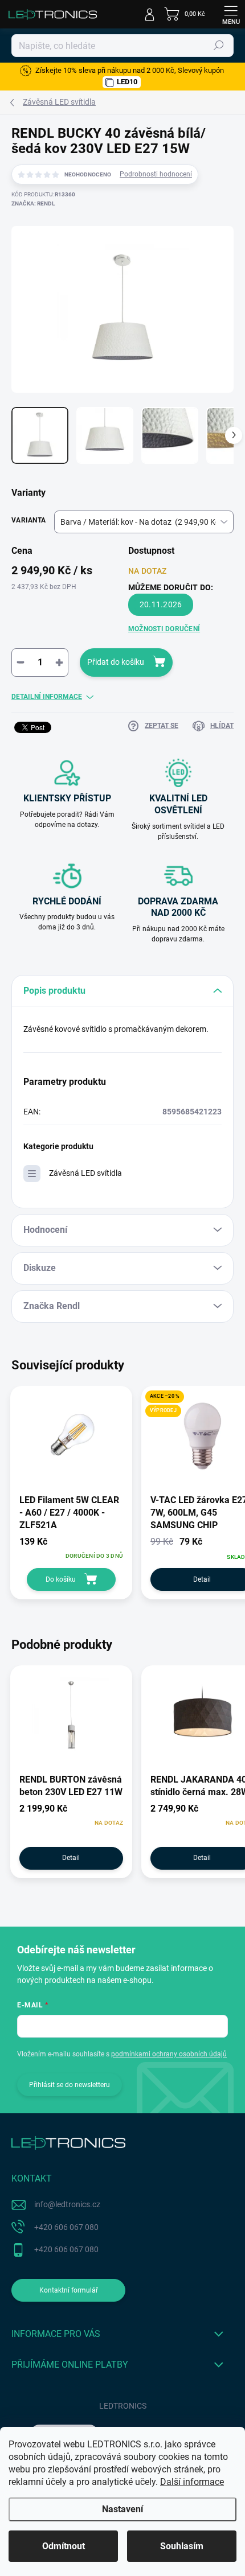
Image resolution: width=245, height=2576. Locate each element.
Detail (71, 1858)
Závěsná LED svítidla (85, 1173)
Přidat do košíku (116, 662)
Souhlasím (182, 2546)
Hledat (219, 46)
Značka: (33, 203)
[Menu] (231, 14)
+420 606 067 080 (66, 2227)
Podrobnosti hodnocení (156, 174)
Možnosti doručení (164, 629)
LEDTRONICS (123, 2406)
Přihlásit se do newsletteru (70, 2085)
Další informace (192, 2482)
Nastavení (122, 2509)
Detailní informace (47, 697)
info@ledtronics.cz (67, 2204)
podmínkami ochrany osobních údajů (169, 2054)
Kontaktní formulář (69, 2290)
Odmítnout (64, 2546)
